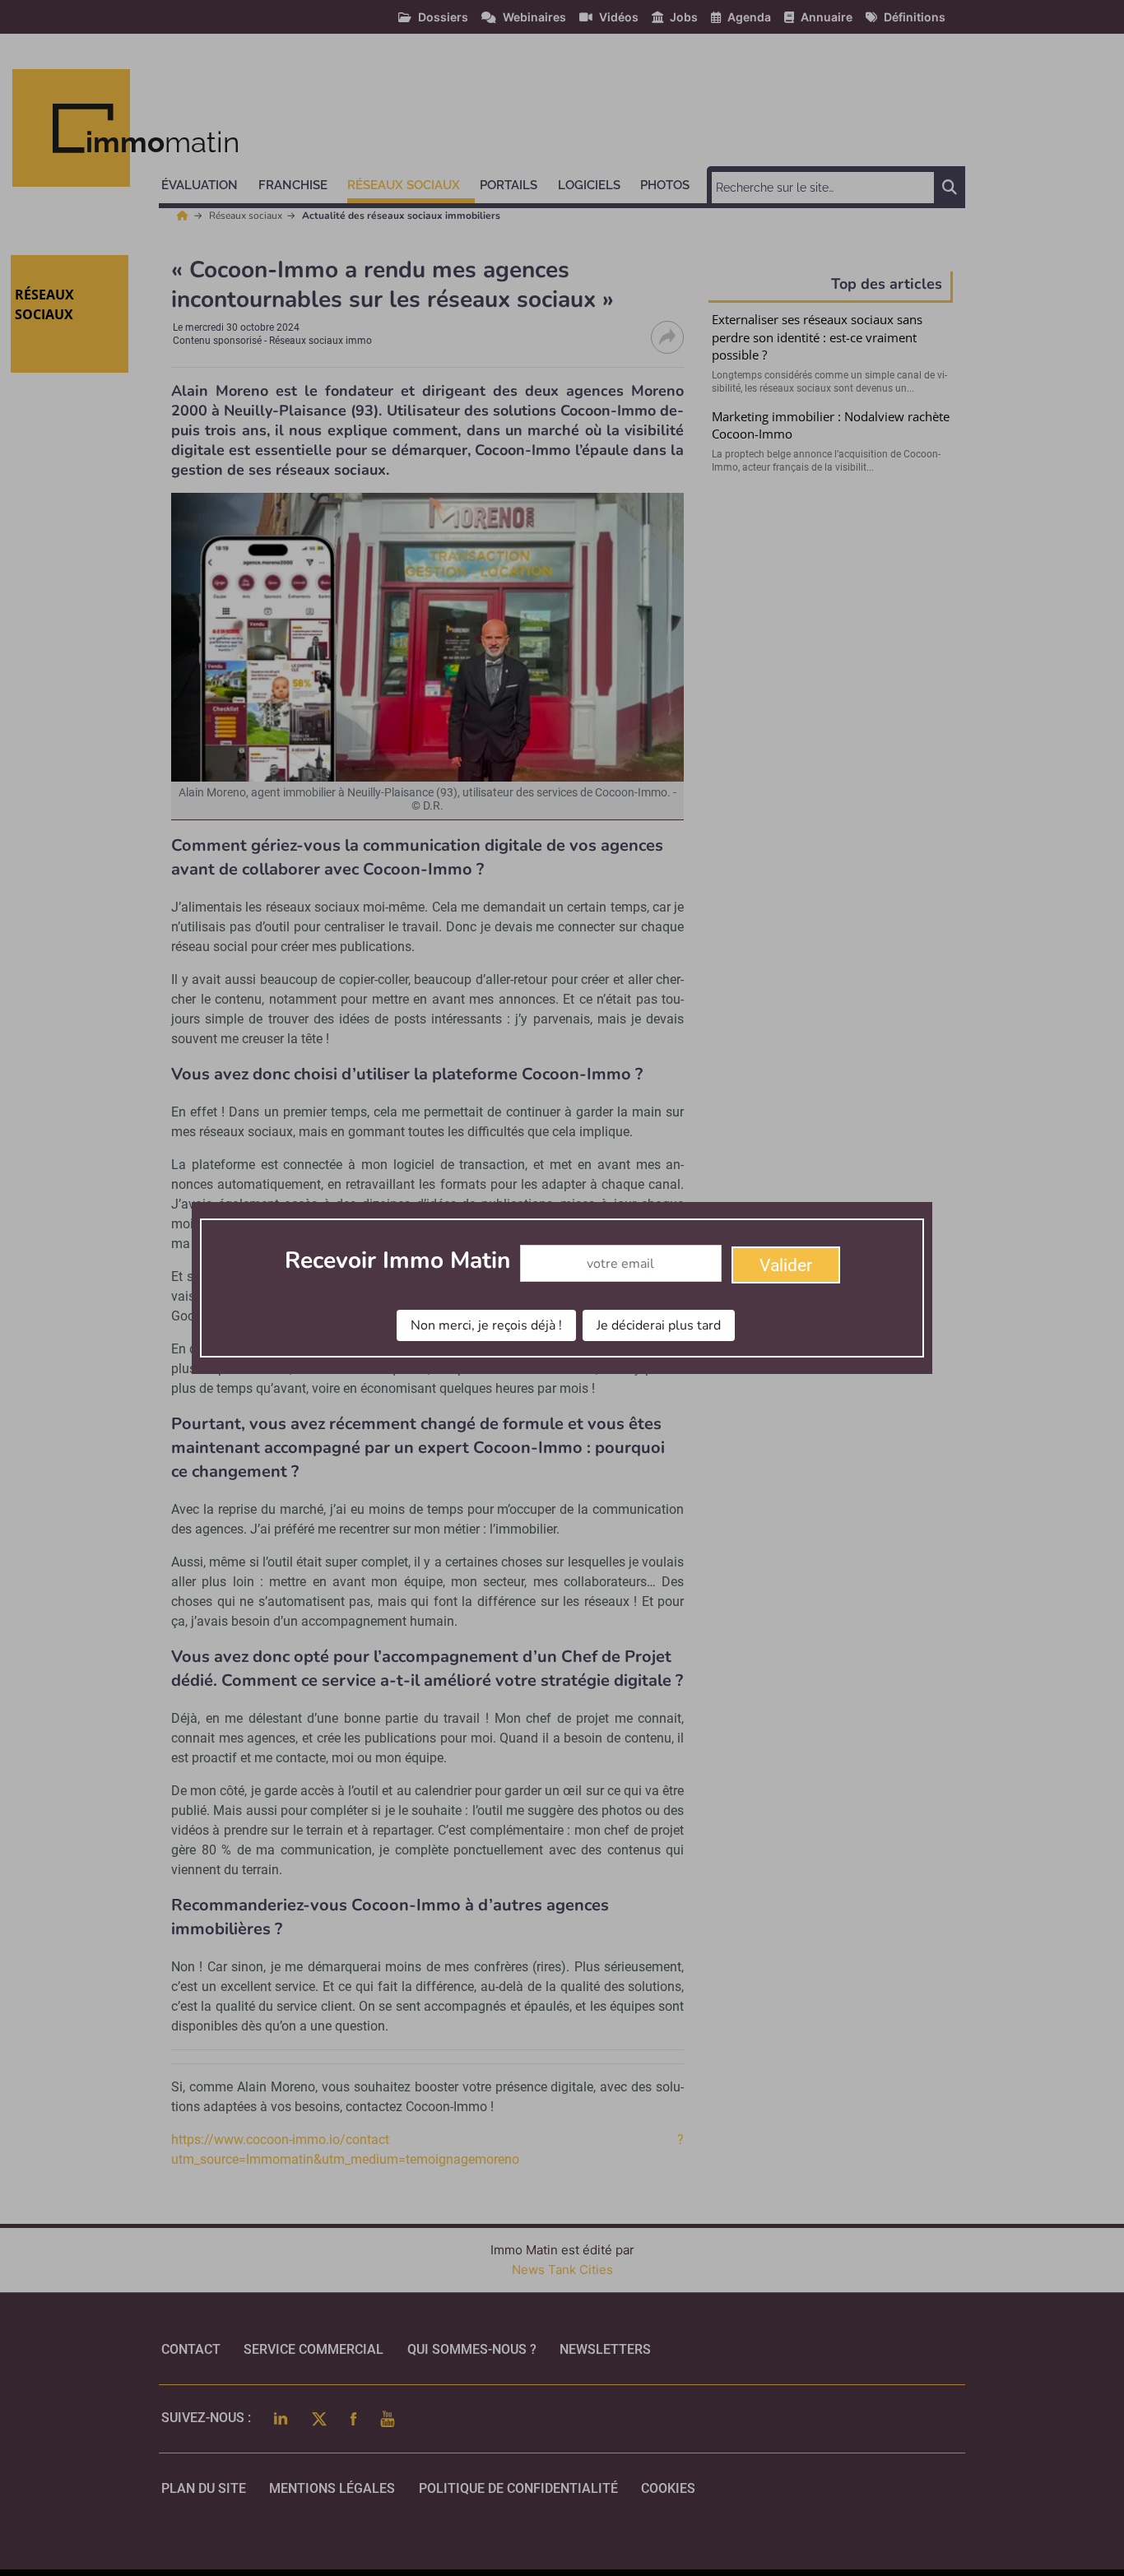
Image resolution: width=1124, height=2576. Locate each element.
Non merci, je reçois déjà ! (486, 1325)
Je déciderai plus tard (659, 1325)
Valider (786, 1265)
